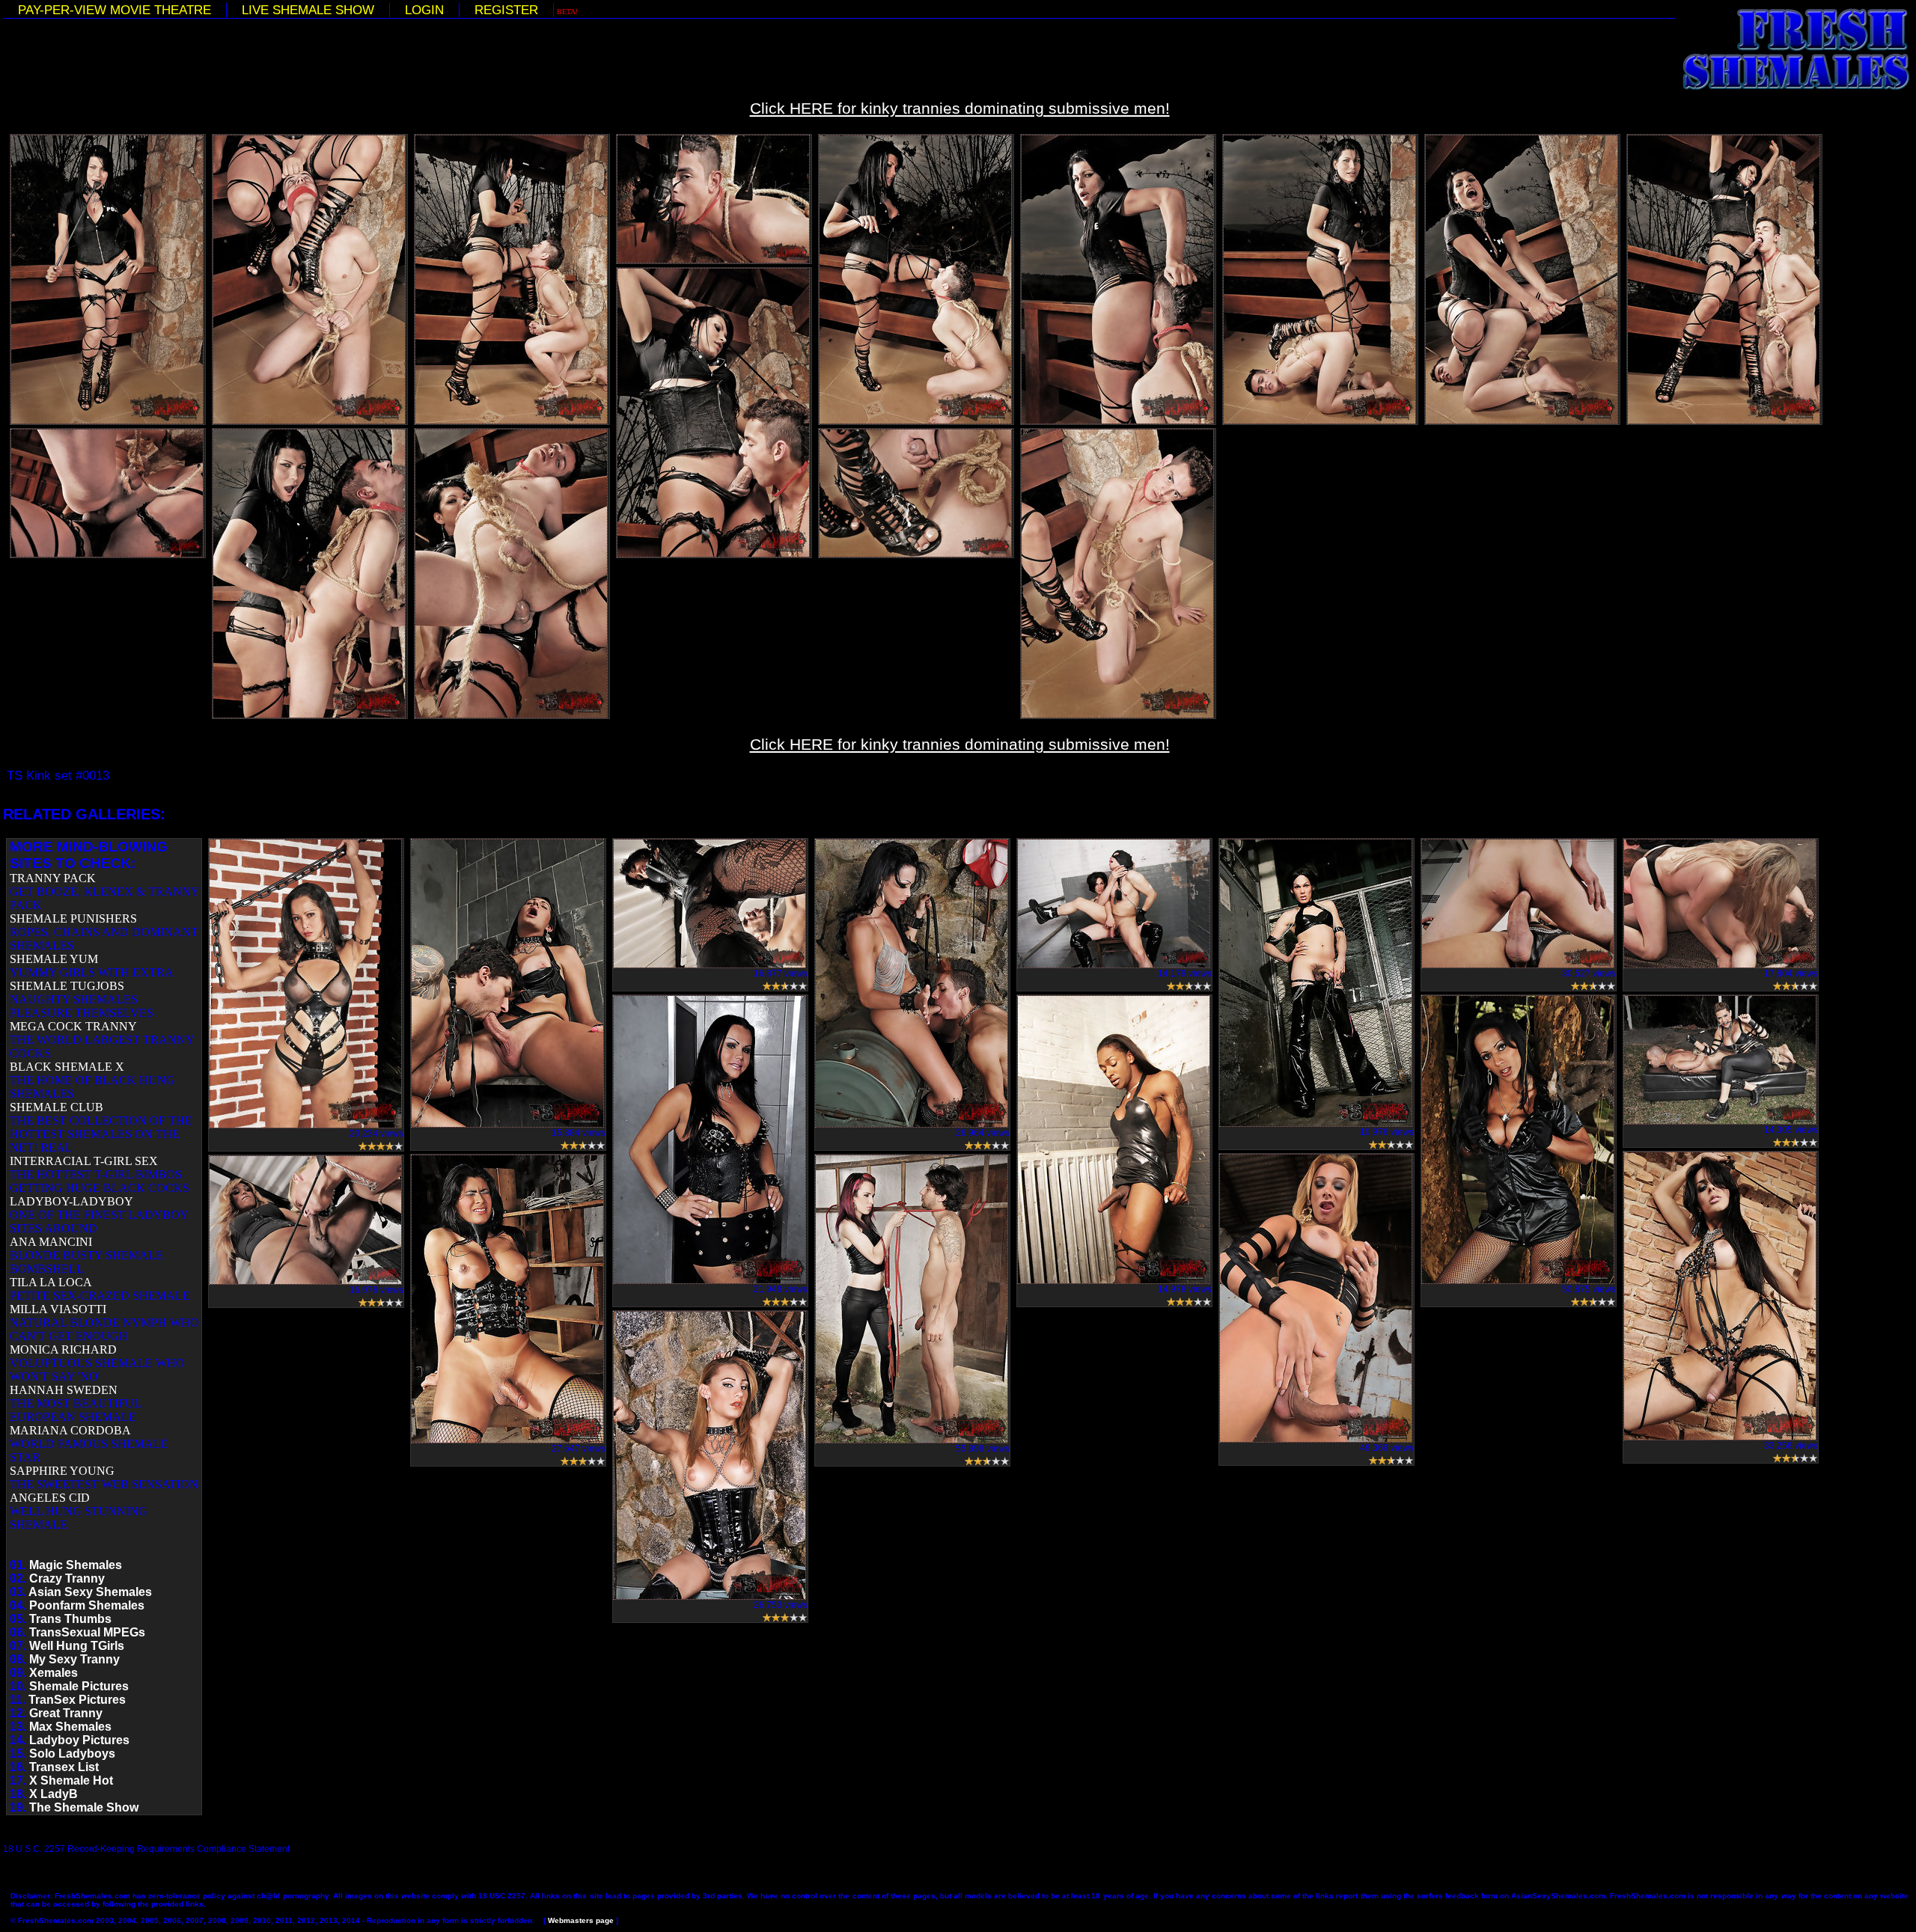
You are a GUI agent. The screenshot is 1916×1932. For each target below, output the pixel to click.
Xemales (54, 1673)
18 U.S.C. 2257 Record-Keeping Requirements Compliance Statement (146, 1849)
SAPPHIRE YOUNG (62, 1471)
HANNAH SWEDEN (64, 1390)
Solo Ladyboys (72, 1754)
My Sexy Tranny (74, 1659)
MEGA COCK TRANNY (73, 1026)
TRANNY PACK (53, 878)
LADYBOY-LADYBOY (71, 1201)
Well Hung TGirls (77, 1646)
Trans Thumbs (70, 1619)
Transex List (64, 1767)
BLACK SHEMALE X (67, 1067)
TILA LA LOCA (51, 1282)
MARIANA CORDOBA (70, 1430)
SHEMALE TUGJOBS (67, 986)
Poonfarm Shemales (87, 1605)
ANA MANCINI (51, 1242)
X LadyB (54, 1794)
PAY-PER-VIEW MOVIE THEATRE (115, 10)
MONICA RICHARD (63, 1349)
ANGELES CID (50, 1498)
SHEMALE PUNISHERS (73, 918)
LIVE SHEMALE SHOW (308, 10)
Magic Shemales (76, 1565)
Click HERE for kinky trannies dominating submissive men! (960, 108)
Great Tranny (66, 1713)
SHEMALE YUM (54, 959)
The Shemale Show (84, 1807)
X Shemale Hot (71, 1780)
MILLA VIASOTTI (58, 1309)
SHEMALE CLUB (57, 1107)
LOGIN (424, 10)
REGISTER (506, 10)
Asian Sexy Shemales (90, 1592)
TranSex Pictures (77, 1700)
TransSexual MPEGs (87, 1632)
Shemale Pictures (79, 1686)
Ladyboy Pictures (79, 1740)
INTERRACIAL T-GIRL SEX (84, 1161)
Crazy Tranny (67, 1578)
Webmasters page (581, 1920)
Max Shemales (70, 1727)
